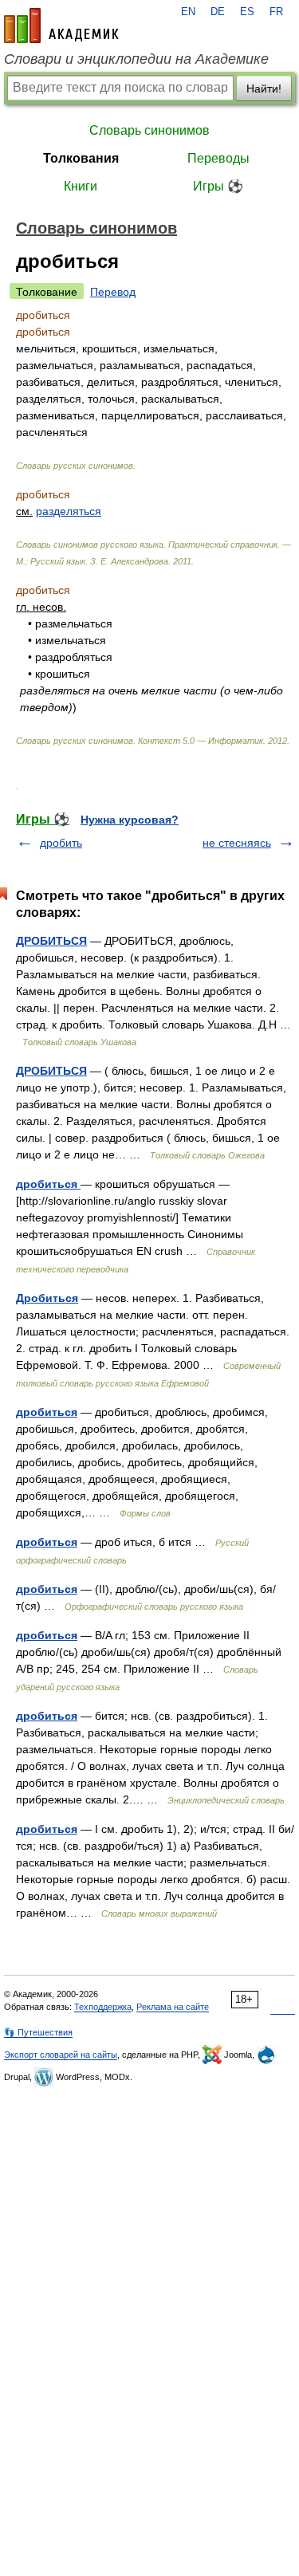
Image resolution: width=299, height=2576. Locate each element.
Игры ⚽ (218, 186)
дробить (61, 843)
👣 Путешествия (38, 2032)
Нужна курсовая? (130, 820)
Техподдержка (103, 2007)
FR (276, 12)
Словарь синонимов (149, 130)
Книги (81, 186)
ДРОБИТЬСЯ (51, 941)
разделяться (69, 511)
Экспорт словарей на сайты (61, 2055)
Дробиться (47, 1298)
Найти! (264, 88)
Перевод (113, 292)
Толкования (81, 158)
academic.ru (61, 26)
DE (218, 12)
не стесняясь (237, 843)
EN (188, 12)
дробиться (48, 1184)
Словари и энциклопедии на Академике (136, 59)
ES (247, 12)
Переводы (218, 158)
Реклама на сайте (173, 2007)
